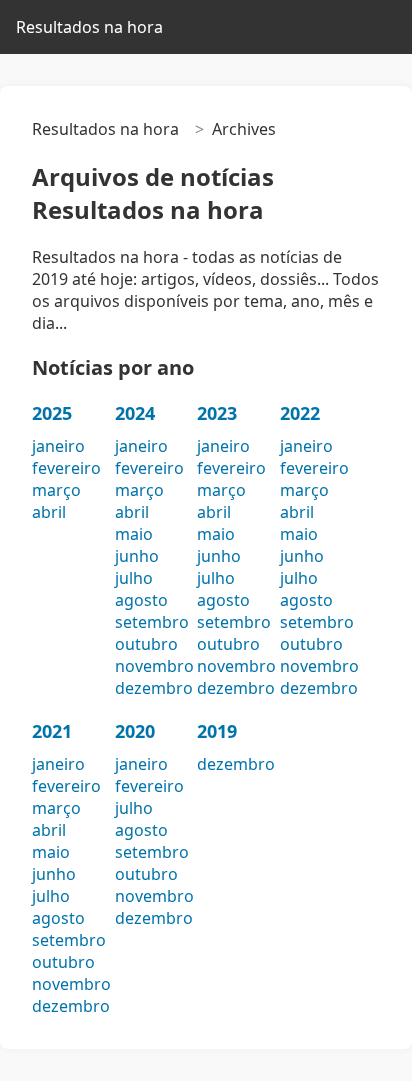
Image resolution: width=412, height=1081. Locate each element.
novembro (154, 666)
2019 (217, 731)
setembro (152, 622)
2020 (135, 731)
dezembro (154, 688)
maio (134, 534)
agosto (141, 600)
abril (49, 512)
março (56, 490)
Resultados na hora (89, 27)
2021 (52, 731)
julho (134, 578)
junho (137, 556)
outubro (146, 644)
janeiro (58, 446)
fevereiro (66, 468)
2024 (135, 413)
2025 (52, 413)
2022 (300, 413)
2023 (217, 413)
